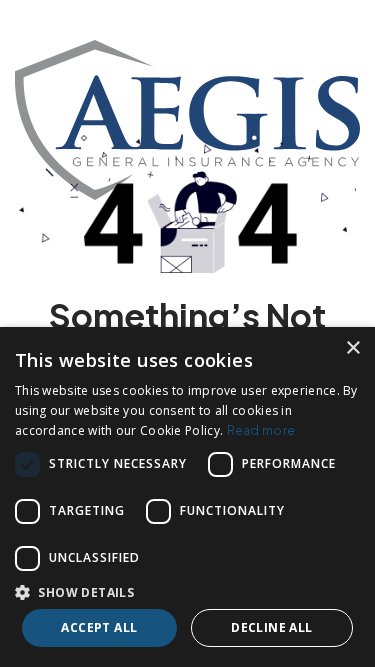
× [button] (352, 348)
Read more (261, 430)
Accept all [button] (99, 627)
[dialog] (187, 497)
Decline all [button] (271, 627)
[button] (187, 591)
